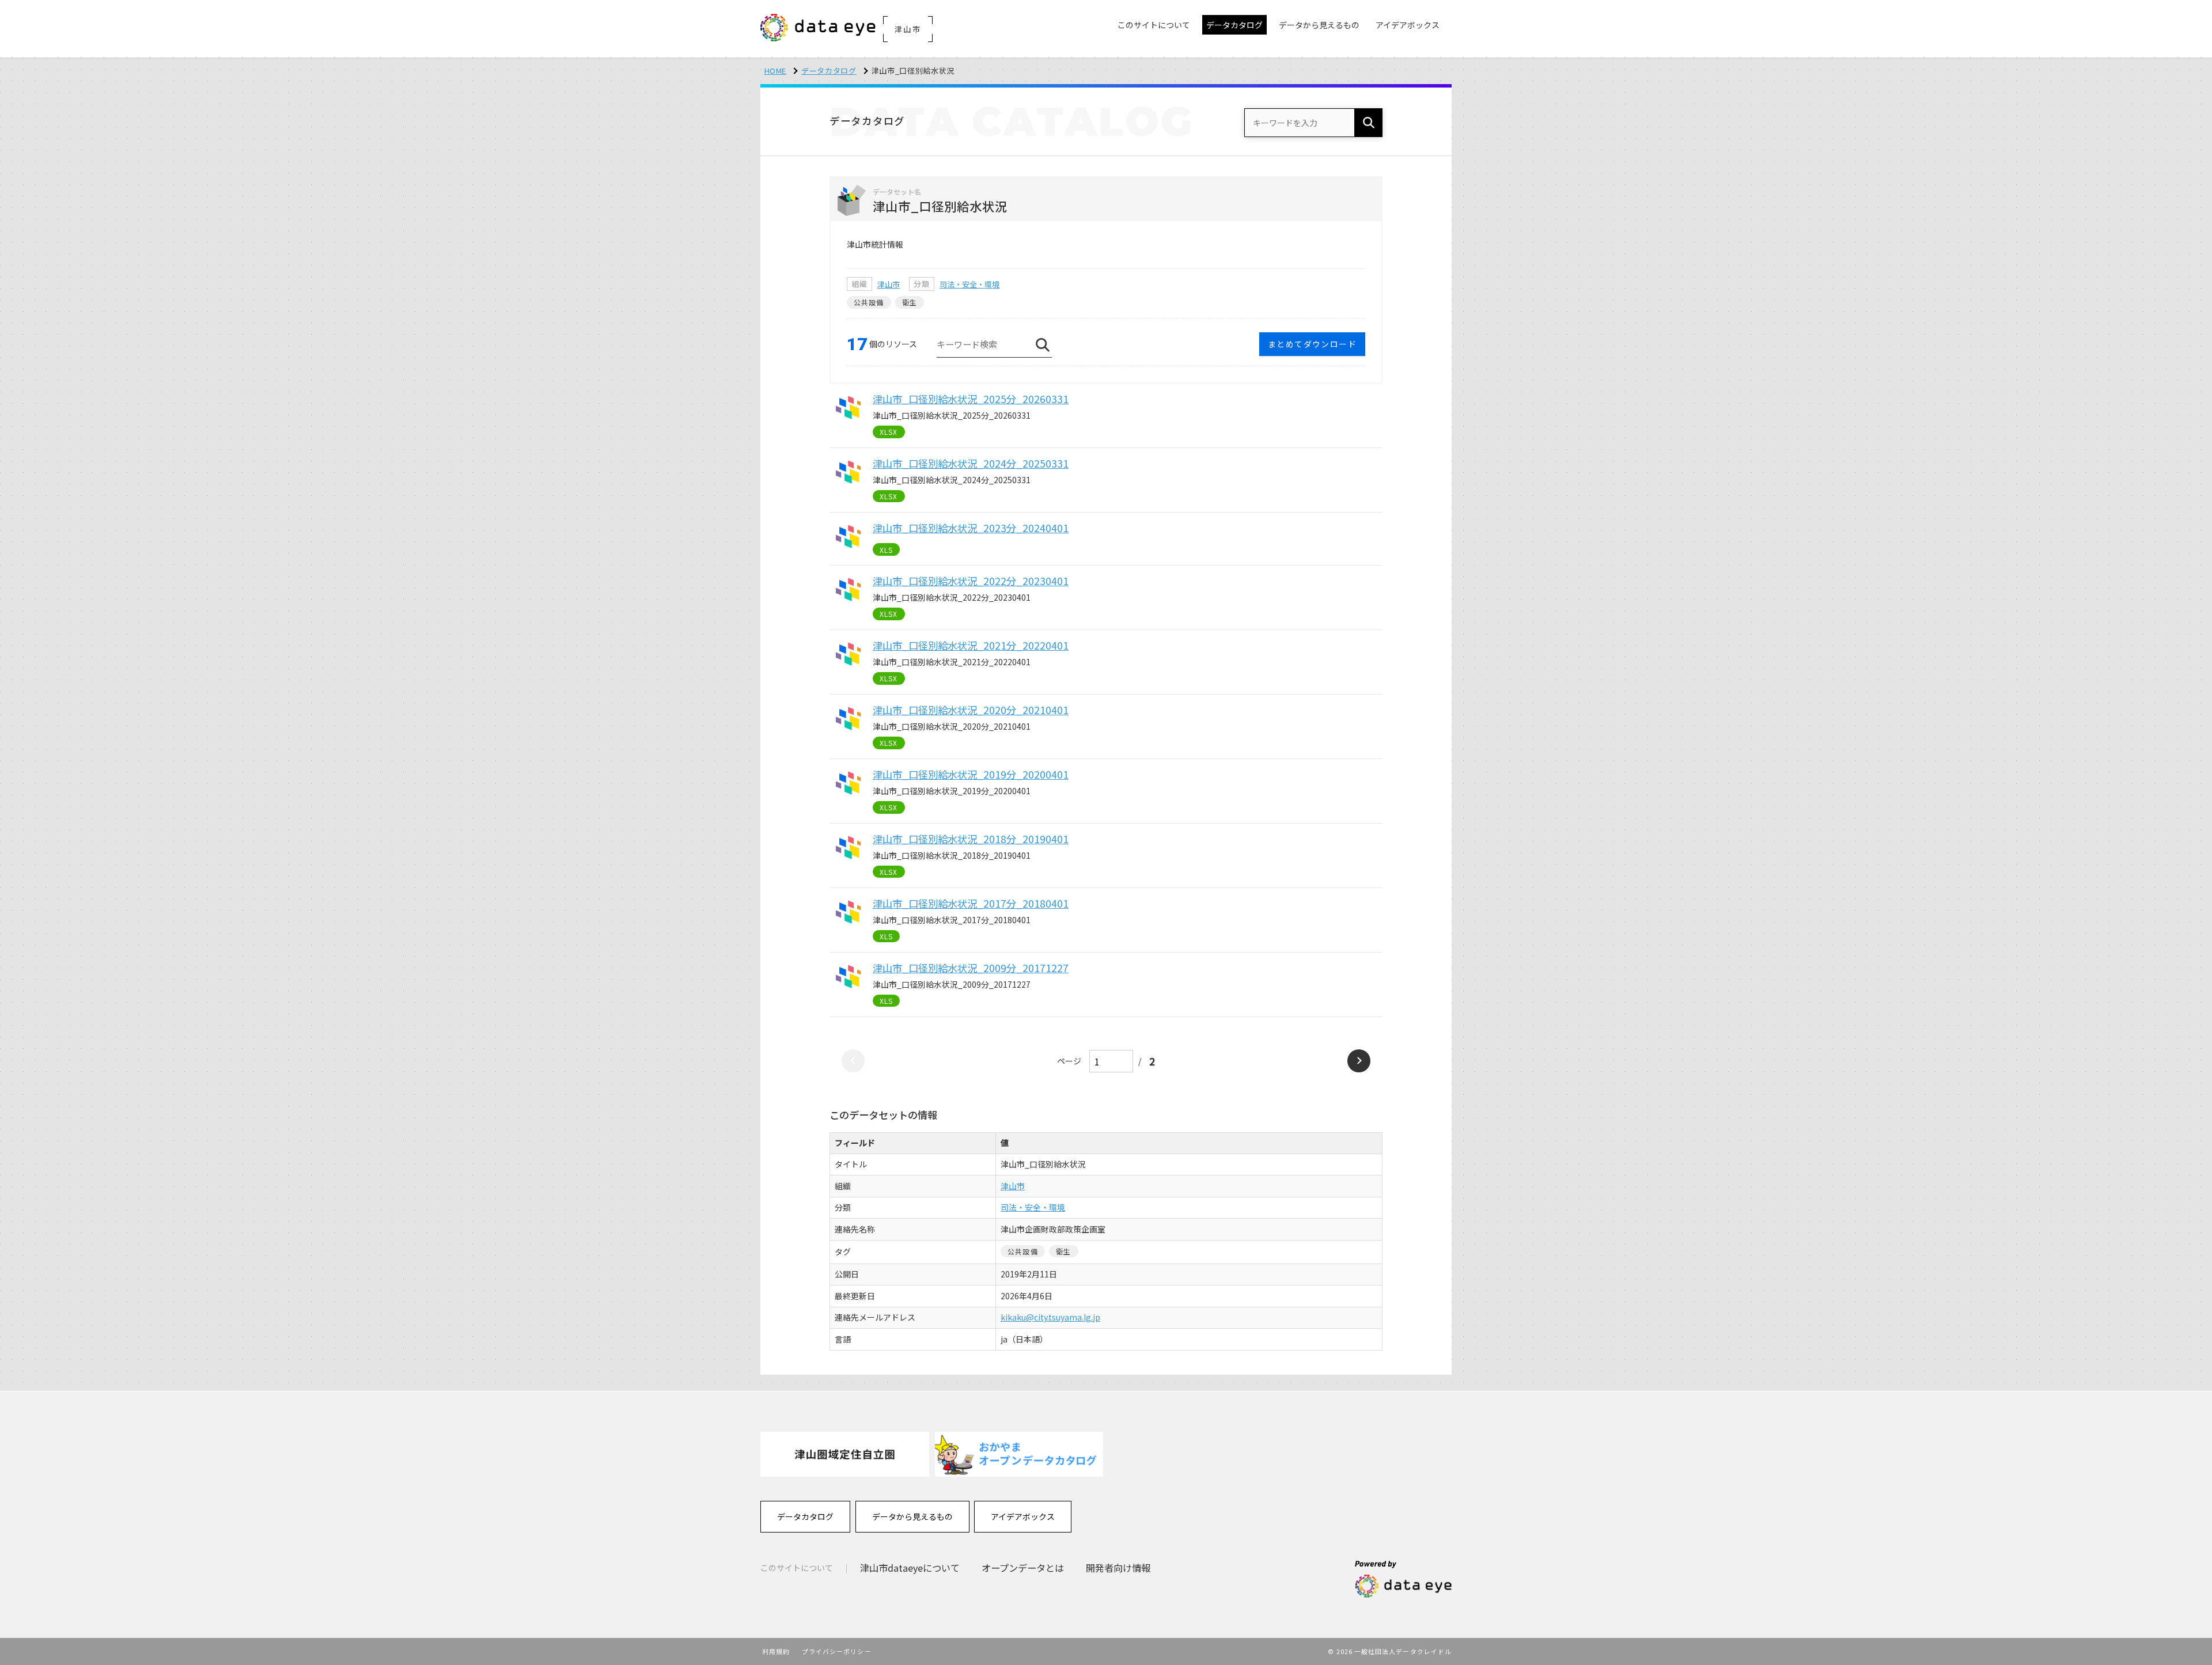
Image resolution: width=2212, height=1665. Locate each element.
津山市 (889, 284)
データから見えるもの (912, 1516)
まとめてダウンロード (1312, 344)
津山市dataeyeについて (910, 1568)
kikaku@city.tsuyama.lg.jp (1050, 1317)
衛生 (910, 302)
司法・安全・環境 (969, 284)
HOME (776, 71)
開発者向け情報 (1118, 1568)
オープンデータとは (1023, 1568)
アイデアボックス (1023, 1516)
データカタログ (829, 71)
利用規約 (776, 1651)
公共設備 (869, 302)
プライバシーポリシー (837, 1651)
